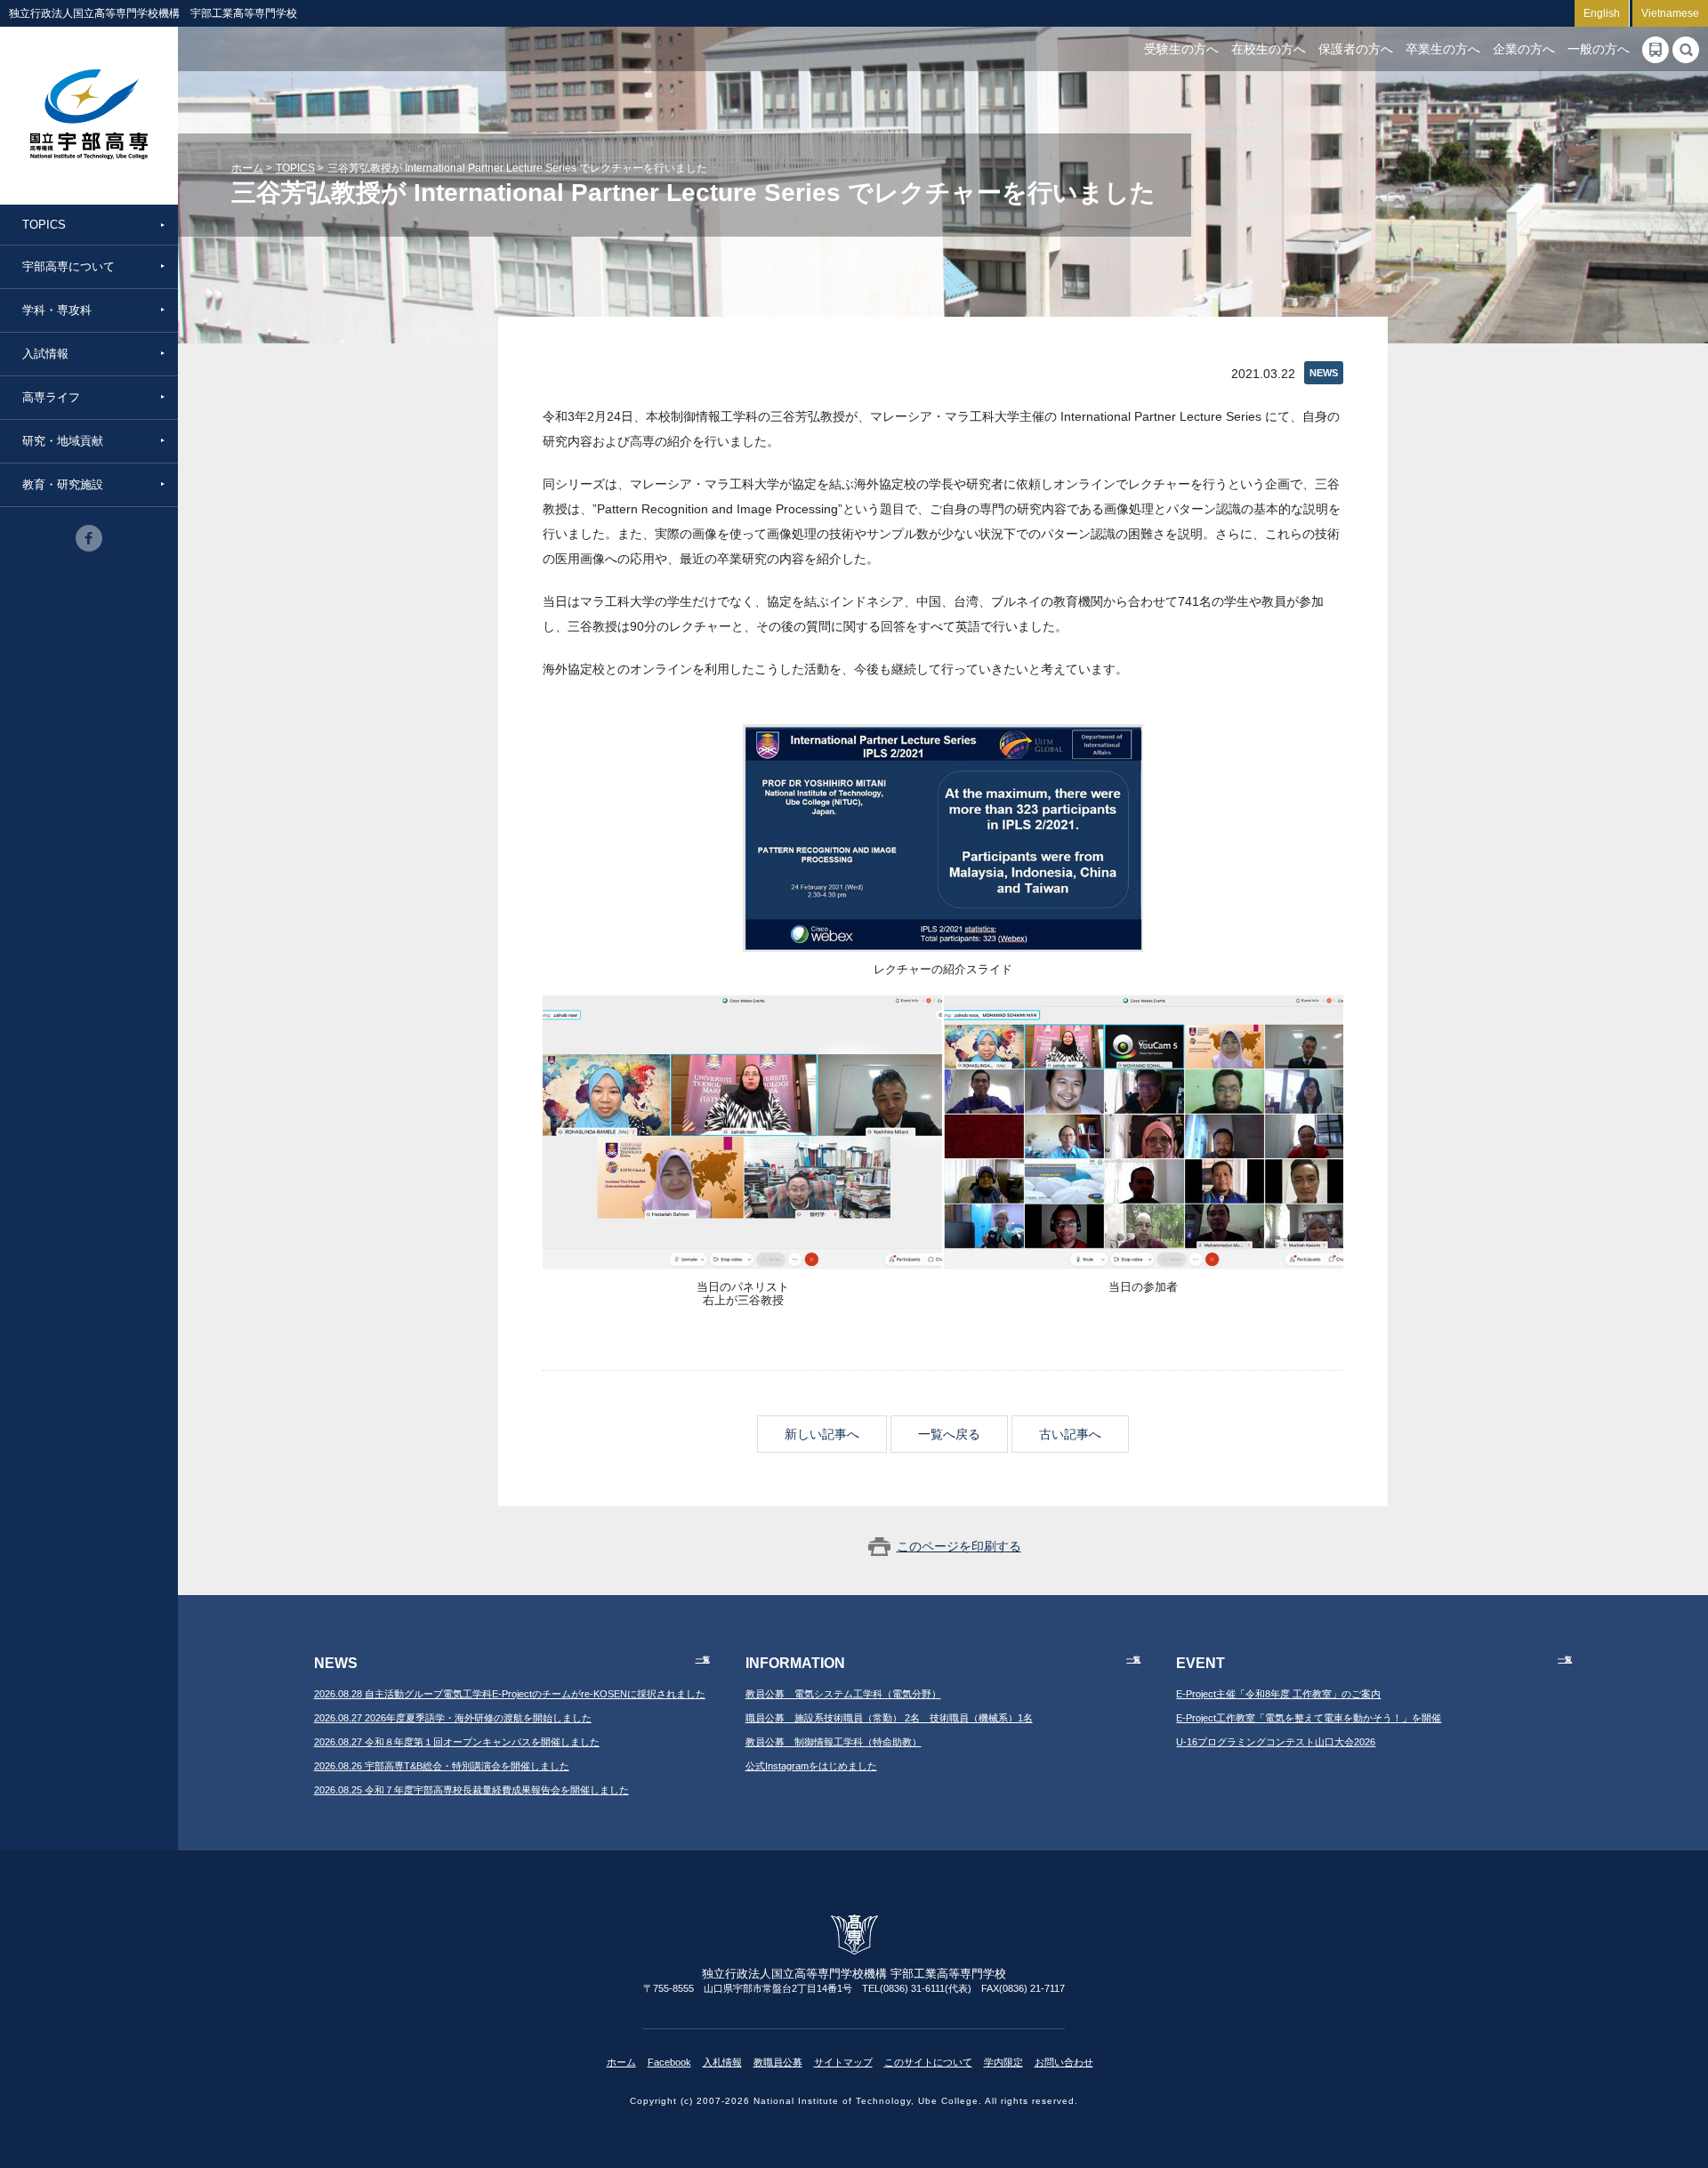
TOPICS (44, 225)
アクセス (1656, 50)
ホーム (247, 168)
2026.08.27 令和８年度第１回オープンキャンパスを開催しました (457, 1742)
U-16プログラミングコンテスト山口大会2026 (1276, 1742)
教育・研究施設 (63, 484)
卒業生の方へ (1443, 49)
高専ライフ (51, 397)
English (1602, 13)
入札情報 (722, 2062)
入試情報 (45, 354)
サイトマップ (843, 2062)
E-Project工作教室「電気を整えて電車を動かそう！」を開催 (1309, 1718)
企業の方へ (1524, 49)
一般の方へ (1599, 49)
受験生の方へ (1181, 49)
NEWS (1324, 373)
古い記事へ (1070, 1434)
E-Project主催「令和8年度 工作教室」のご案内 (1278, 1694)
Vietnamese (1670, 13)
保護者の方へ (1356, 49)
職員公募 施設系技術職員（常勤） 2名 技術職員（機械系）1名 (889, 1718)
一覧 (703, 1660)
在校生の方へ (1269, 49)
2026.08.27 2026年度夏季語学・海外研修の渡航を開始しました (453, 1718)
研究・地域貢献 (63, 441)
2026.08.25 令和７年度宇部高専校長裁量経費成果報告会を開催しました (471, 1790)
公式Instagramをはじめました (811, 1766)
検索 (1686, 50)
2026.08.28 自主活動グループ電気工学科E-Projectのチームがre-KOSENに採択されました (510, 1694)
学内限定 (1003, 2062)
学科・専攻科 (57, 310)
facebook (89, 538)
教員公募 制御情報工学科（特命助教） (834, 1742)
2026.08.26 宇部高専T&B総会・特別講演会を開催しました (442, 1766)
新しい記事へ (822, 1434)
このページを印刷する (959, 1546)
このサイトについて (928, 2062)
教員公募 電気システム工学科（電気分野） (843, 1694)
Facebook (669, 2062)
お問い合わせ (1064, 2062)
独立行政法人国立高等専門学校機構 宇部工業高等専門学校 (89, 116)
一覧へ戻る (949, 1434)
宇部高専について (68, 266)
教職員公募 (778, 2062)
